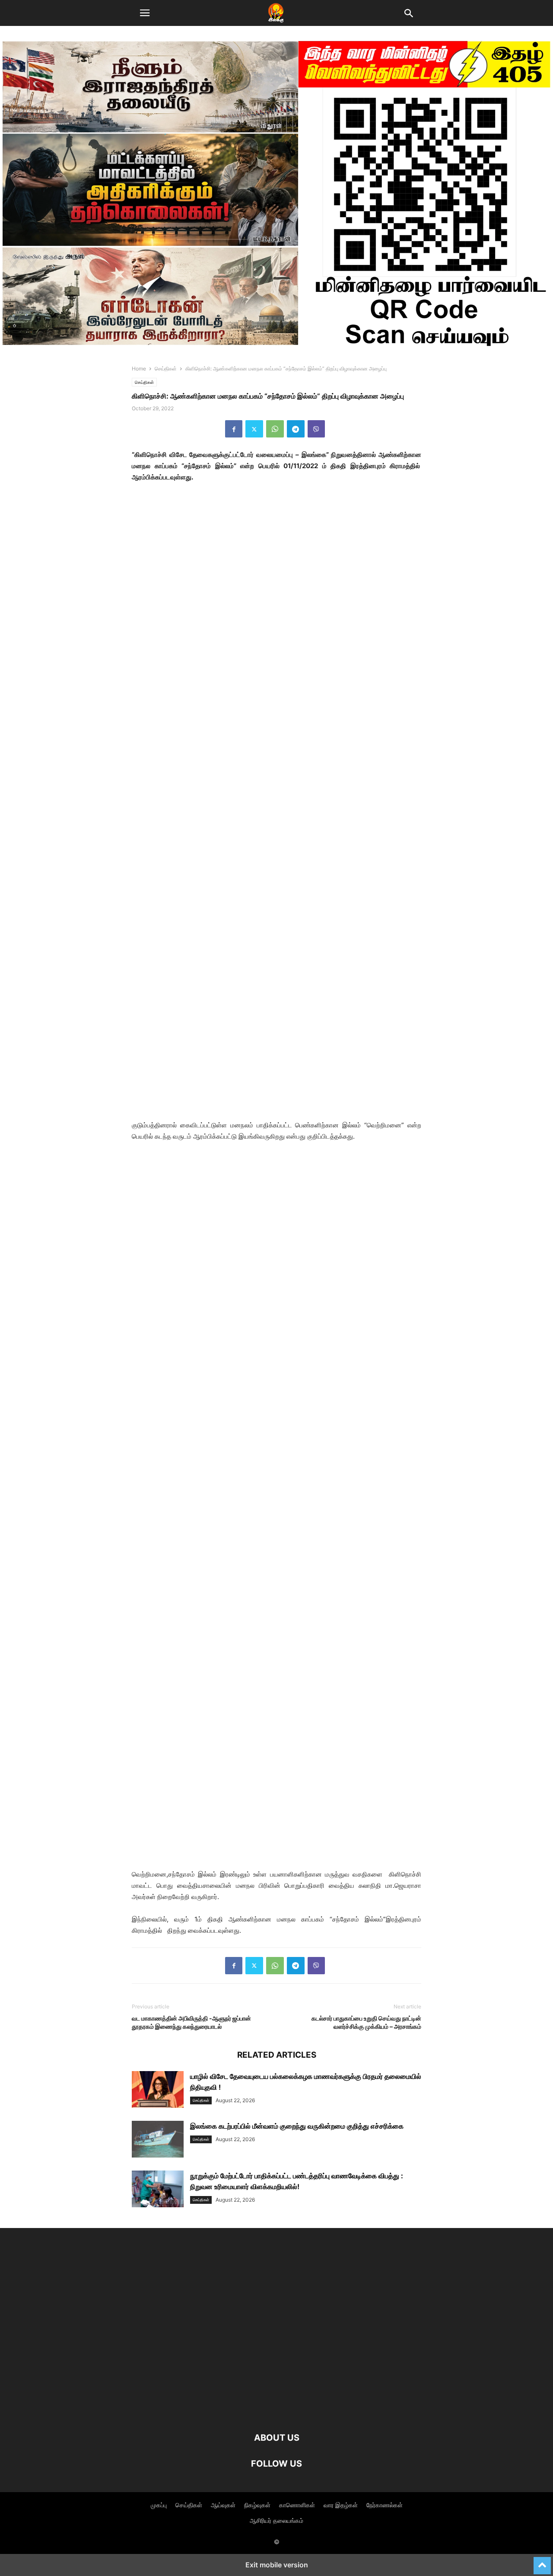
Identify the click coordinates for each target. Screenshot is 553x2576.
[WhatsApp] (275, 429)
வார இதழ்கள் (341, 2505)
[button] (145, 13)
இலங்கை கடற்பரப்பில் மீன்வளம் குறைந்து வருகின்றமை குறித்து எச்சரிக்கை (297, 2126)
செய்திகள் (166, 369)
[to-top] (542, 2562)
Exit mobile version (277, 2565)
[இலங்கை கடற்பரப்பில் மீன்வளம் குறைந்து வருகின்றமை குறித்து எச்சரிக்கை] (158, 2140)
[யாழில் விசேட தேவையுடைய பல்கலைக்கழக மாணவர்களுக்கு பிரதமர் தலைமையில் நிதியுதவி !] (158, 2091)
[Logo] (276, 2412)
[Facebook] (234, 429)
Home (139, 369)
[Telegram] (296, 429)
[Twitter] (254, 429)
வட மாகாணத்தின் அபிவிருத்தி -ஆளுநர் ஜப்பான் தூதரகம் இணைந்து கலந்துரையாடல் (191, 2022)
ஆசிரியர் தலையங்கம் (276, 2520)
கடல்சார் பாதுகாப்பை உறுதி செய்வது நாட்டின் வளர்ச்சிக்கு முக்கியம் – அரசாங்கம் (366, 2022)
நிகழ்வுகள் (257, 2505)
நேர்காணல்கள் (385, 2505)
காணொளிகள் (297, 2505)
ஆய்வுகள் (223, 2505)
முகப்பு (159, 2505)
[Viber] (316, 429)
